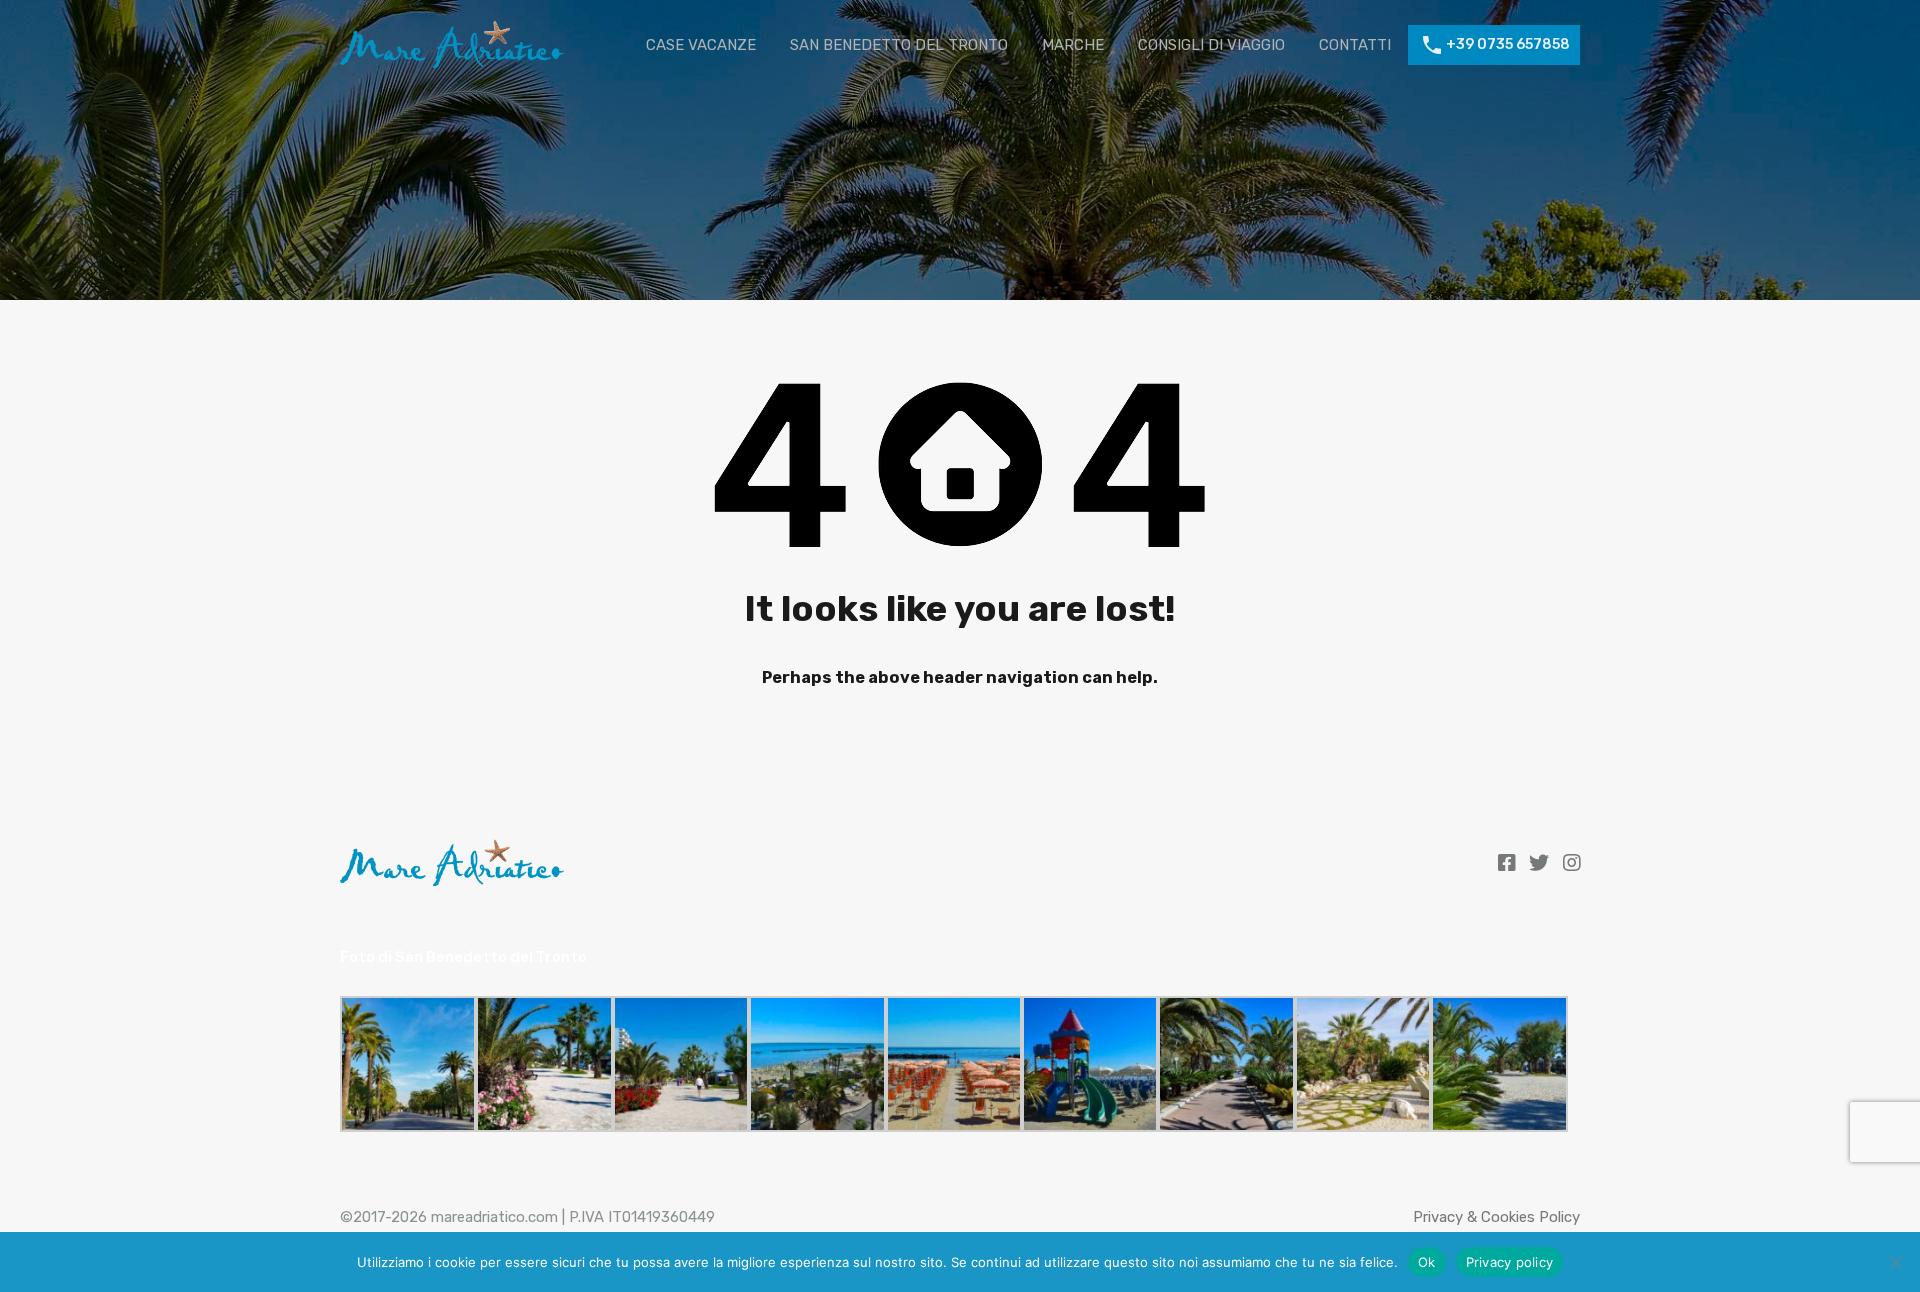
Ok (1427, 1262)
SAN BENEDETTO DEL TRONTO (899, 45)
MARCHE (1073, 45)
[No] (1895, 1263)
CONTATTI (1355, 45)
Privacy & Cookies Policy (1496, 1217)
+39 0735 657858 (1508, 45)
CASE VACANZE (701, 45)
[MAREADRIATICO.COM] (452, 61)
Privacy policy (1510, 1262)
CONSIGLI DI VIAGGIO (1211, 45)
